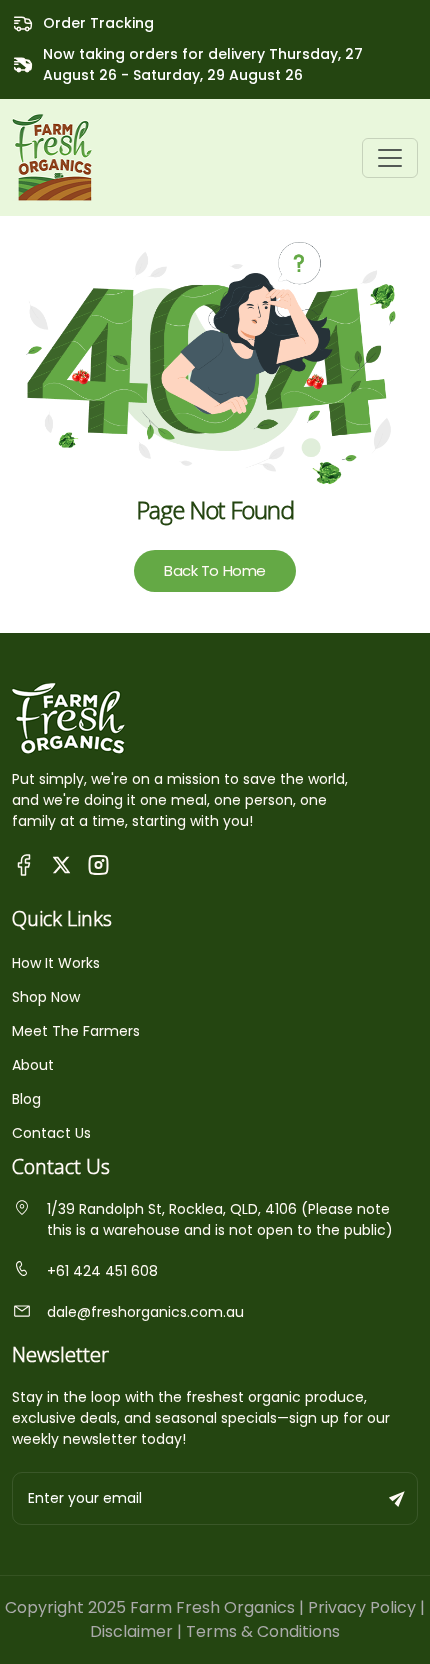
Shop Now (46, 997)
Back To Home (215, 570)
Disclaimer (131, 1631)
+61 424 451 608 (102, 1271)
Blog (26, 1099)
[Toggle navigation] (390, 158)
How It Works (56, 963)
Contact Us (51, 1133)
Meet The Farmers (76, 1031)
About (33, 1065)
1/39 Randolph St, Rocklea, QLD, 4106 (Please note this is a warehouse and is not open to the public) (220, 1219)
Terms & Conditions (263, 1631)
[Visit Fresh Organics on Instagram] (98, 863)
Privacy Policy (362, 1607)
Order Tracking (98, 23)
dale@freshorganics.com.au (145, 1312)
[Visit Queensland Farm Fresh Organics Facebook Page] (24, 863)
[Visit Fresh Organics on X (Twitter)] (61, 864)
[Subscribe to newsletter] (398, 1498)
